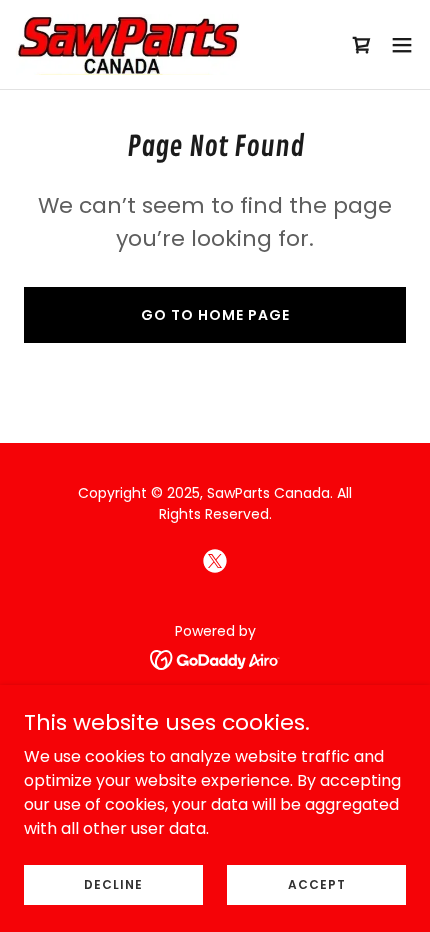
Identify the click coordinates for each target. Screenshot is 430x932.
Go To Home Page (215, 315)
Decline (113, 883)
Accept (317, 883)
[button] (402, 45)
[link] (128, 44)
